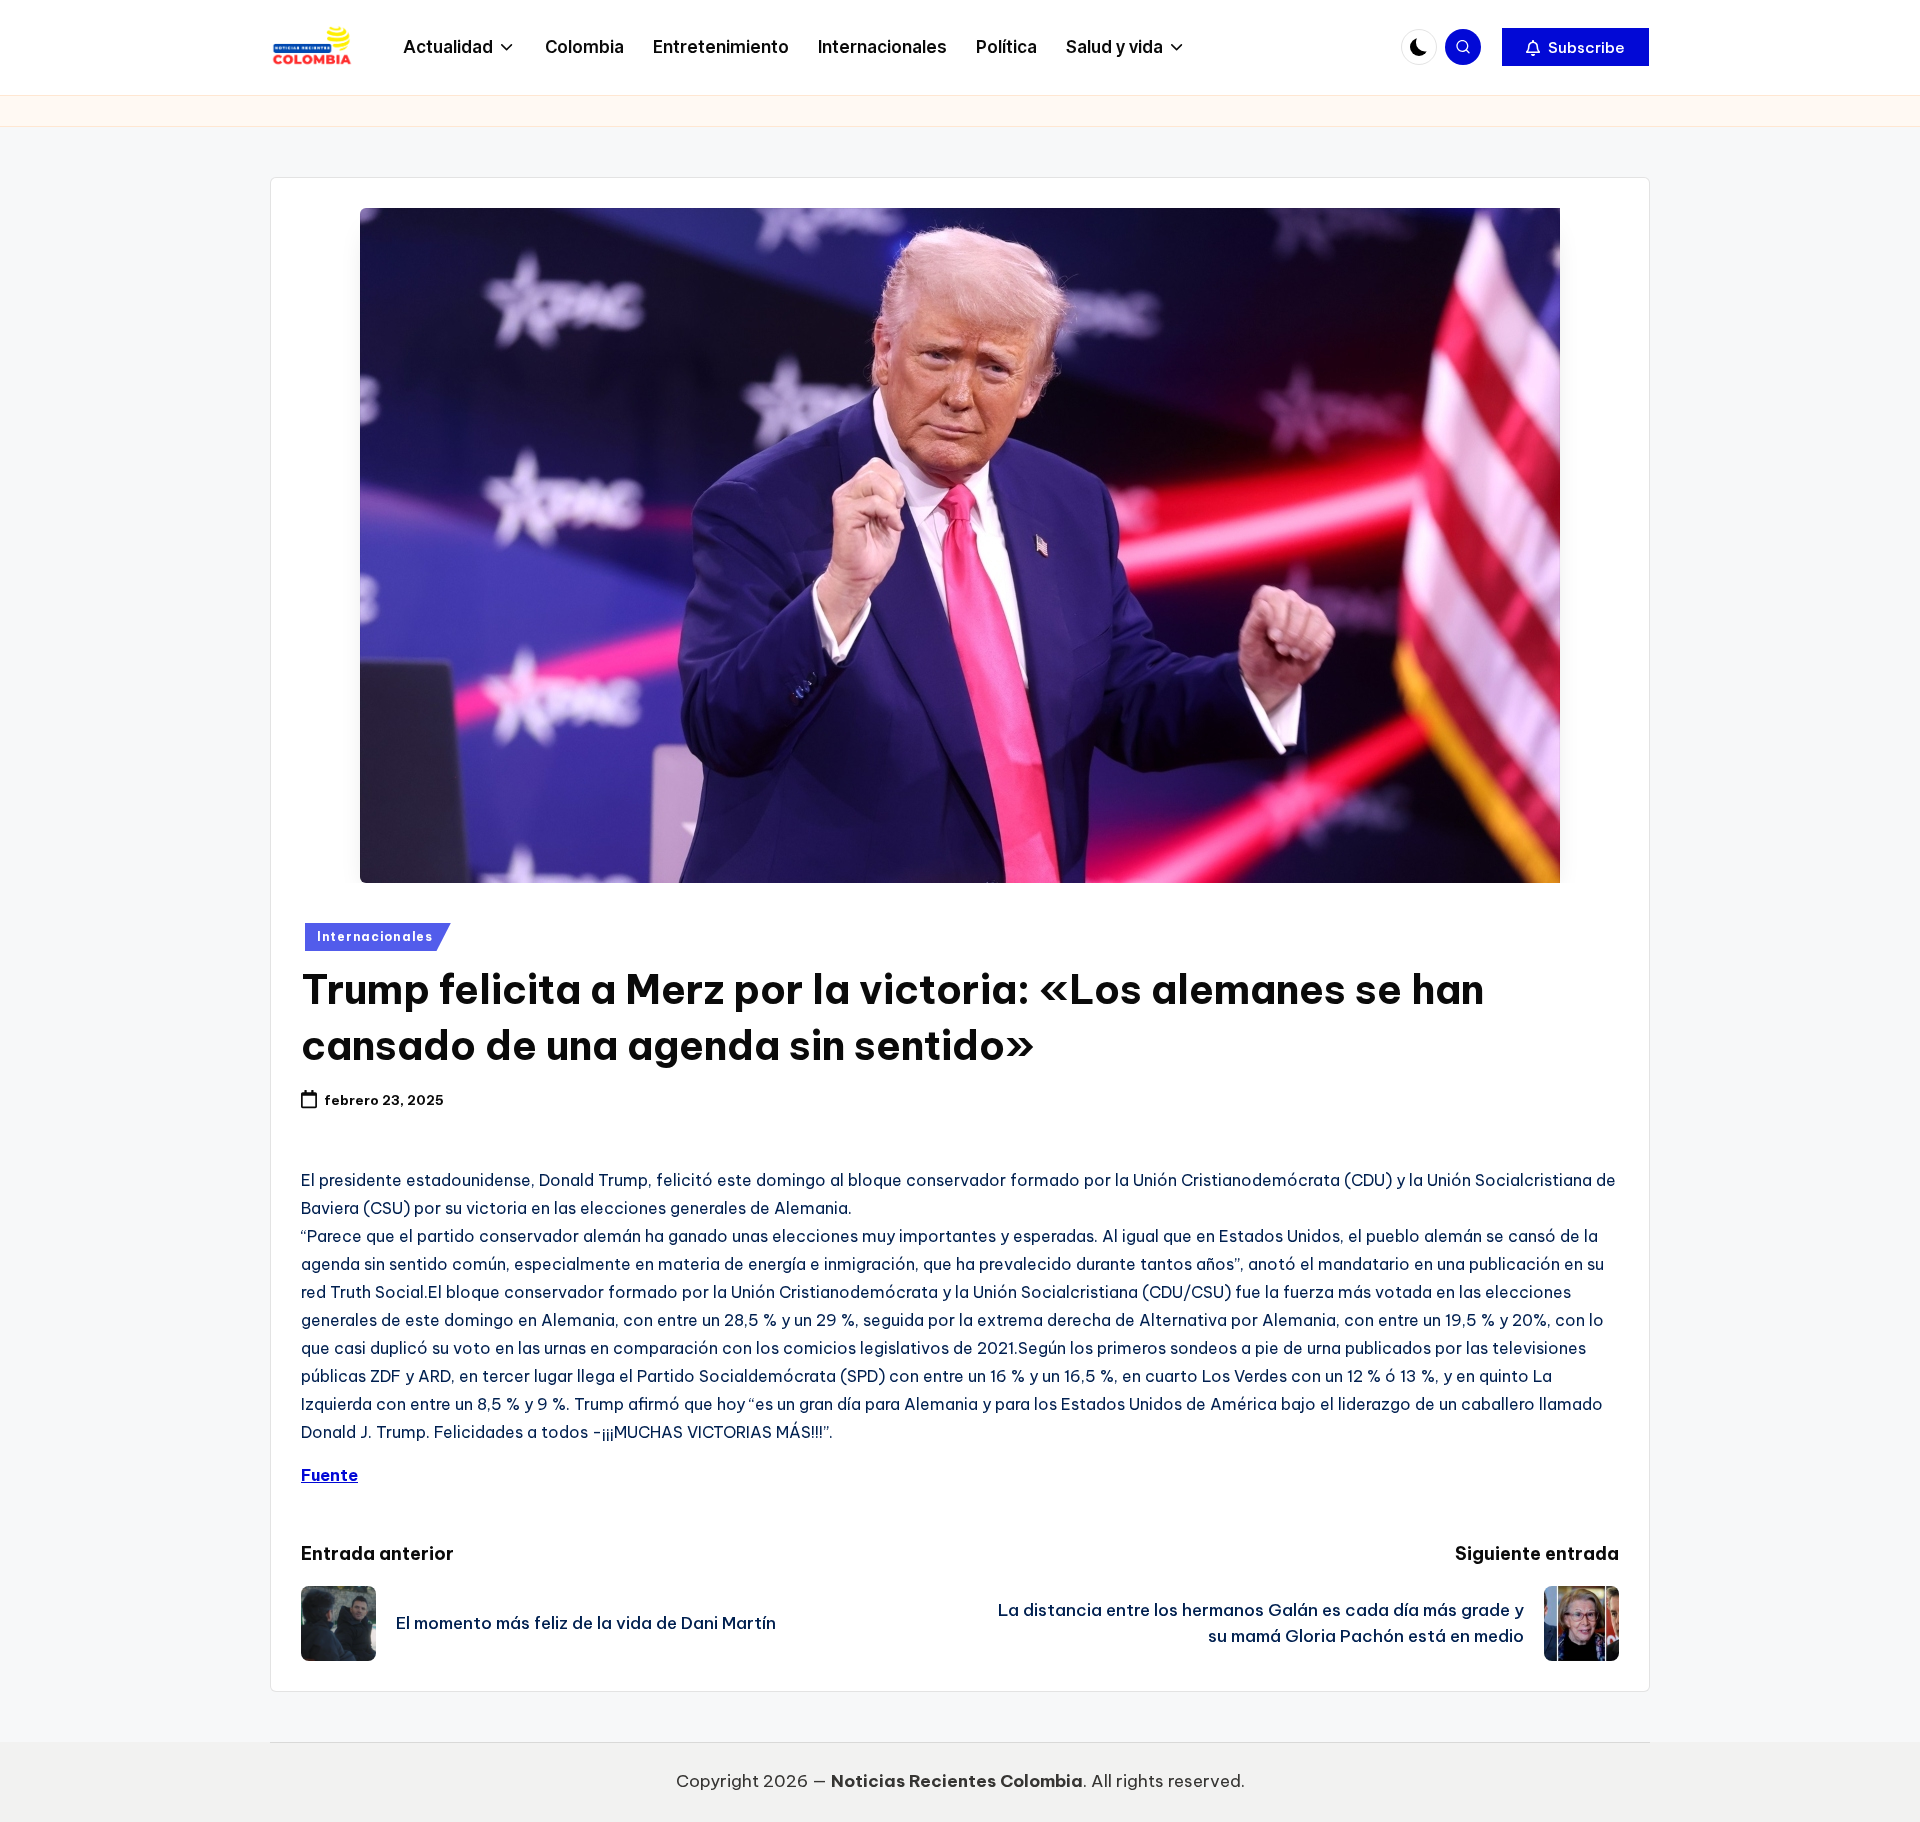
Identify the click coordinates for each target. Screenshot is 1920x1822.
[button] (1575, 47)
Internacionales (375, 936)
